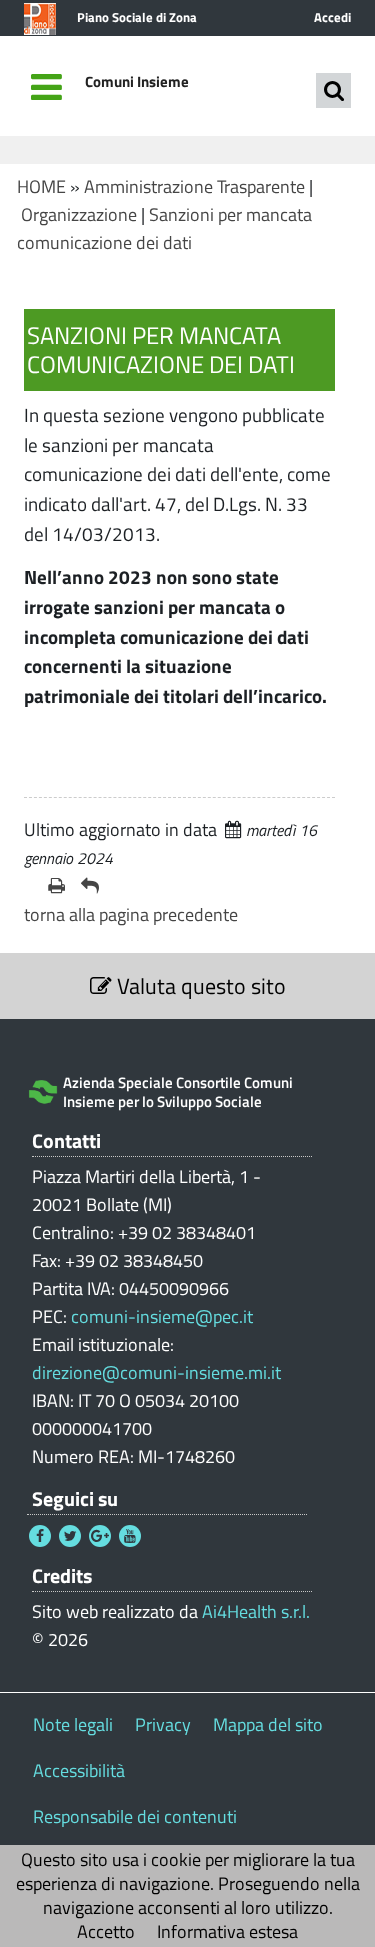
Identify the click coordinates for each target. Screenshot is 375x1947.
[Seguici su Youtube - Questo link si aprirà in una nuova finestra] (130, 1536)
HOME (41, 186)
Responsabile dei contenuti (135, 1816)
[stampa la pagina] (56, 886)
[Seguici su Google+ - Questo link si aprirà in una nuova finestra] (100, 1536)
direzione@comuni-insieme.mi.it (156, 1372)
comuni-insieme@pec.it (162, 1316)
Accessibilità (79, 1770)
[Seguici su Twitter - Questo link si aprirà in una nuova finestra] (70, 1536)
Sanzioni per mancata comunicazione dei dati (164, 228)
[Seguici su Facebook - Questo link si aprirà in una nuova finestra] (40, 1536)
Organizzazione (79, 214)
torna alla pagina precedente (131, 914)
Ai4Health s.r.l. (256, 1611)
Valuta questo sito (199, 986)
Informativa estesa (227, 1931)
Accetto (106, 1931)
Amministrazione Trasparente (194, 186)
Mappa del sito (268, 1724)
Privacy (163, 1724)
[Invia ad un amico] (90, 886)
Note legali (73, 1724)
